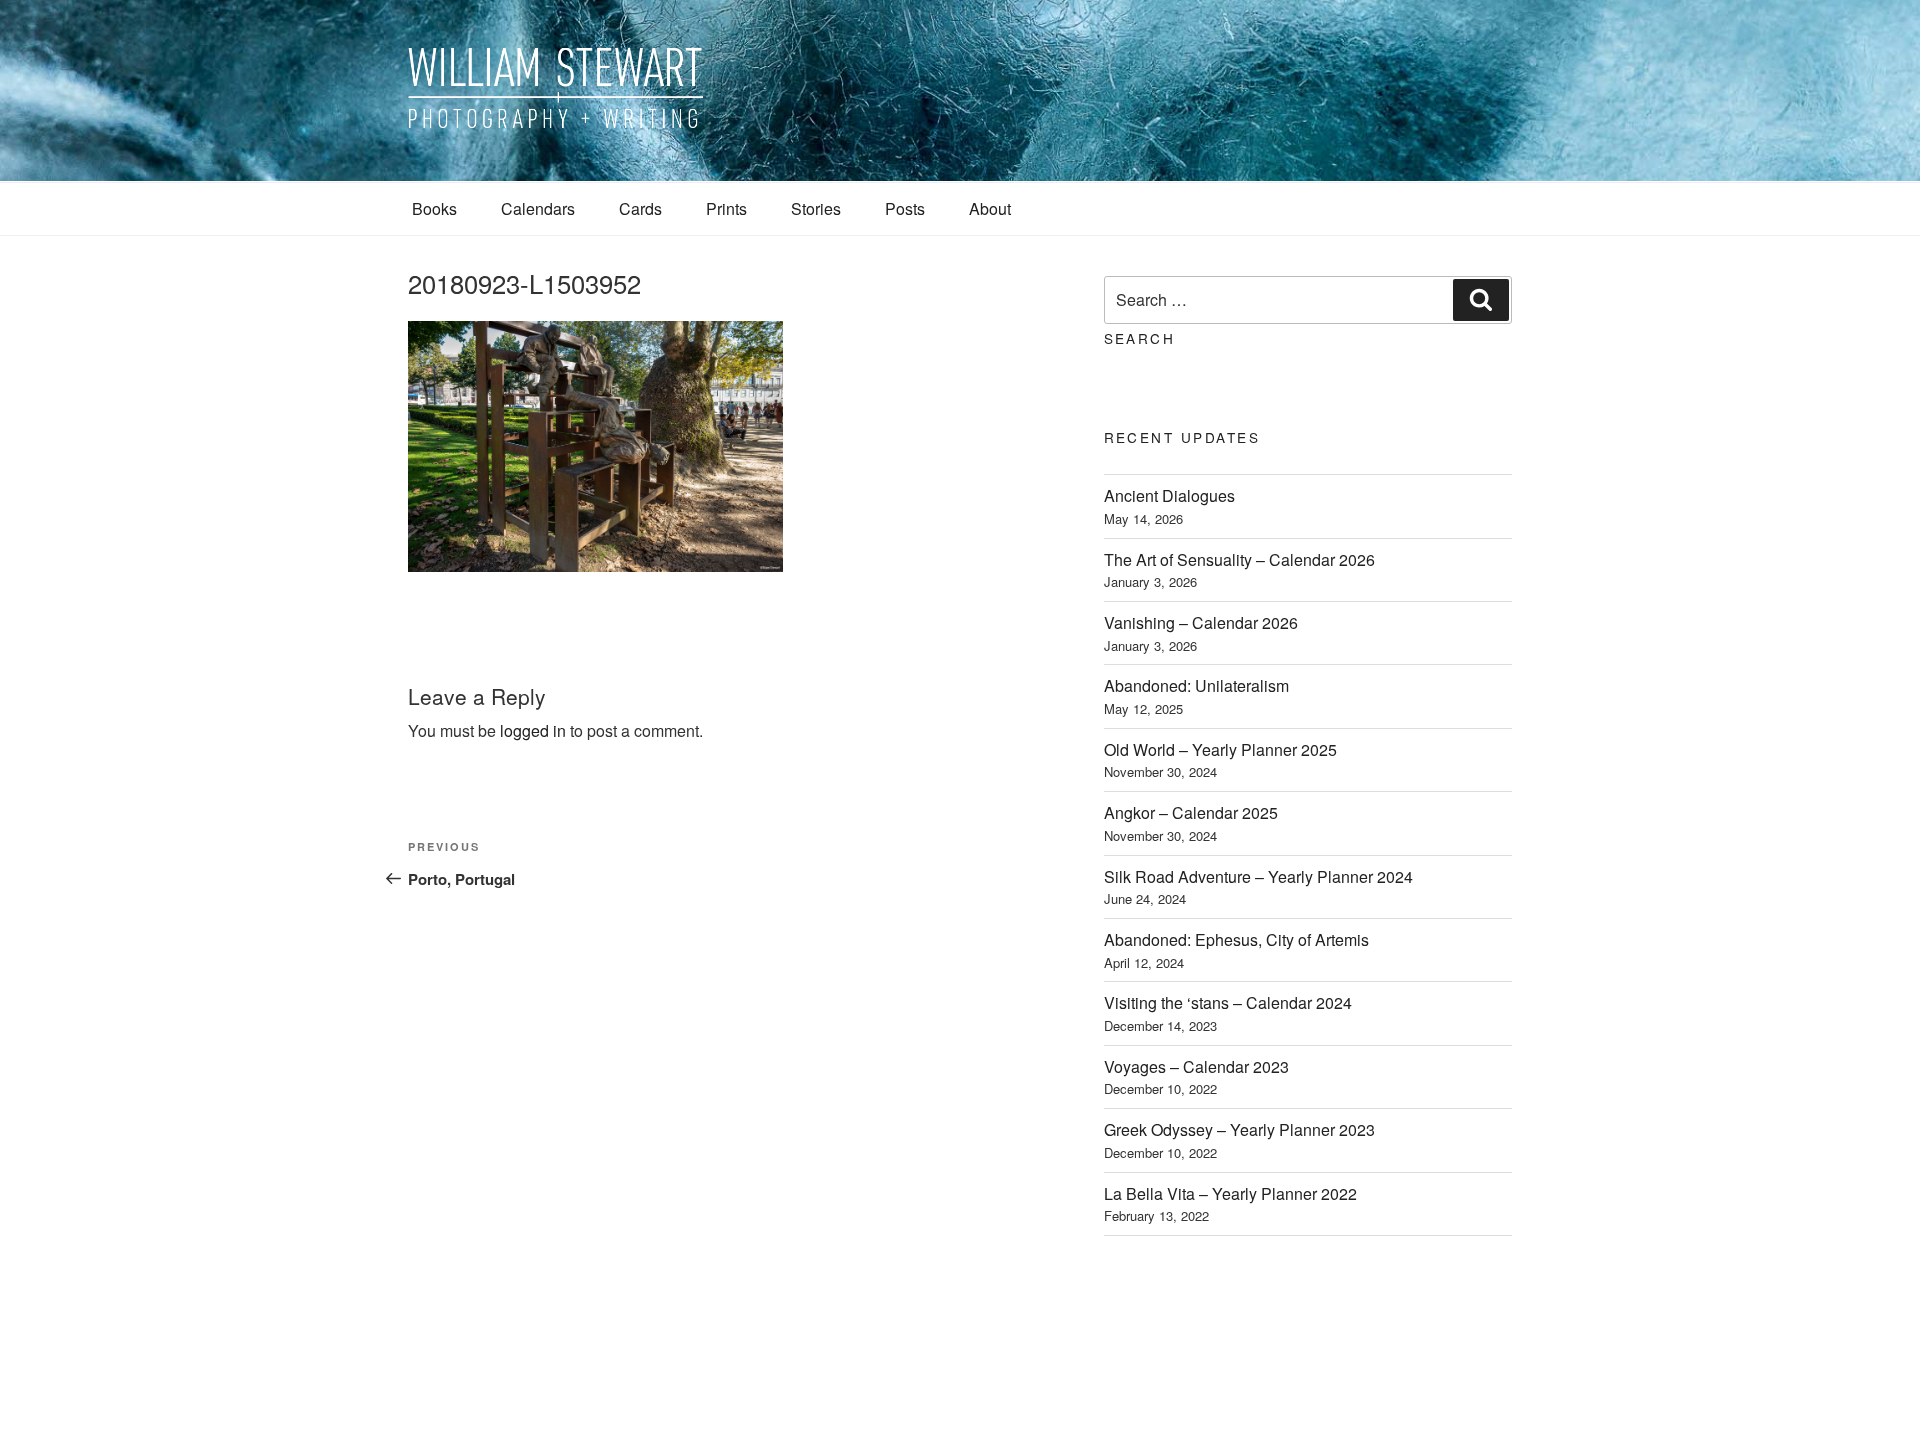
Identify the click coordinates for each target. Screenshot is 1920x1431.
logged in (533, 730)
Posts (905, 208)
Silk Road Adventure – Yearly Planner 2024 (1258, 876)
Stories (816, 208)
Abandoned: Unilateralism (1196, 685)
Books (434, 208)
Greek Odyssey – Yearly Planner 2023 (1239, 1129)
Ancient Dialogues (1169, 495)
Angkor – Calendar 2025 (1191, 812)
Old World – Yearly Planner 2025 (1220, 749)
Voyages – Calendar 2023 (1196, 1066)
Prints (726, 208)
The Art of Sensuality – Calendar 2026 (1239, 559)
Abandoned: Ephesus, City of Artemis (1236, 939)
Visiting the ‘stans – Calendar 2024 (1228, 1002)
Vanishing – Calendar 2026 (1201, 622)
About (990, 208)
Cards (640, 208)
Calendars (538, 208)
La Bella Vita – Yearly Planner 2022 (1230, 1193)
